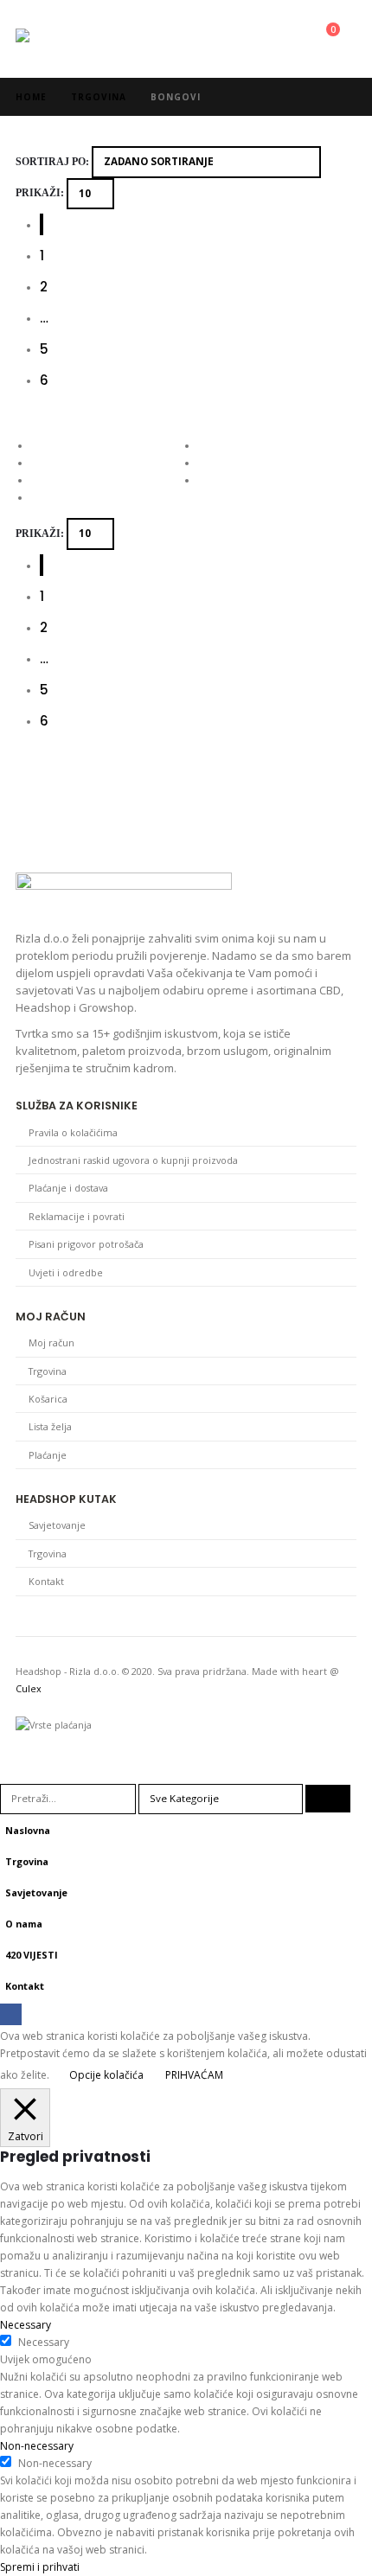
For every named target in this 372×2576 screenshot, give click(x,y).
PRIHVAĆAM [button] (194, 2075)
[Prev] (42, 224)
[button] (254, 39)
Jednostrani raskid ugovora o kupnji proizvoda (133, 1160)
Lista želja (50, 1426)
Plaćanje (48, 1455)
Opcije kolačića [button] (106, 2075)
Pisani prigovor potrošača (86, 1244)
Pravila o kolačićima (73, 1132)
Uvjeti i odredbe (66, 1272)
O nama (24, 1924)
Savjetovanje (57, 1525)
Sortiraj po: (52, 162)
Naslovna (28, 1830)
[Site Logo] (63, 39)
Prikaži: (40, 193)
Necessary (44, 2342)
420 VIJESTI (32, 1955)
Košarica (48, 1399)
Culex (29, 1688)
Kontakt (46, 1581)
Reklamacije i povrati (77, 1216)
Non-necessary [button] (37, 2446)
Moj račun (51, 1342)
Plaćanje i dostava (68, 1188)
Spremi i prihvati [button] (40, 2567)
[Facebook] (11, 2014)
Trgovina (48, 1371)
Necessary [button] (26, 2325)
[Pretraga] (328, 1799)
